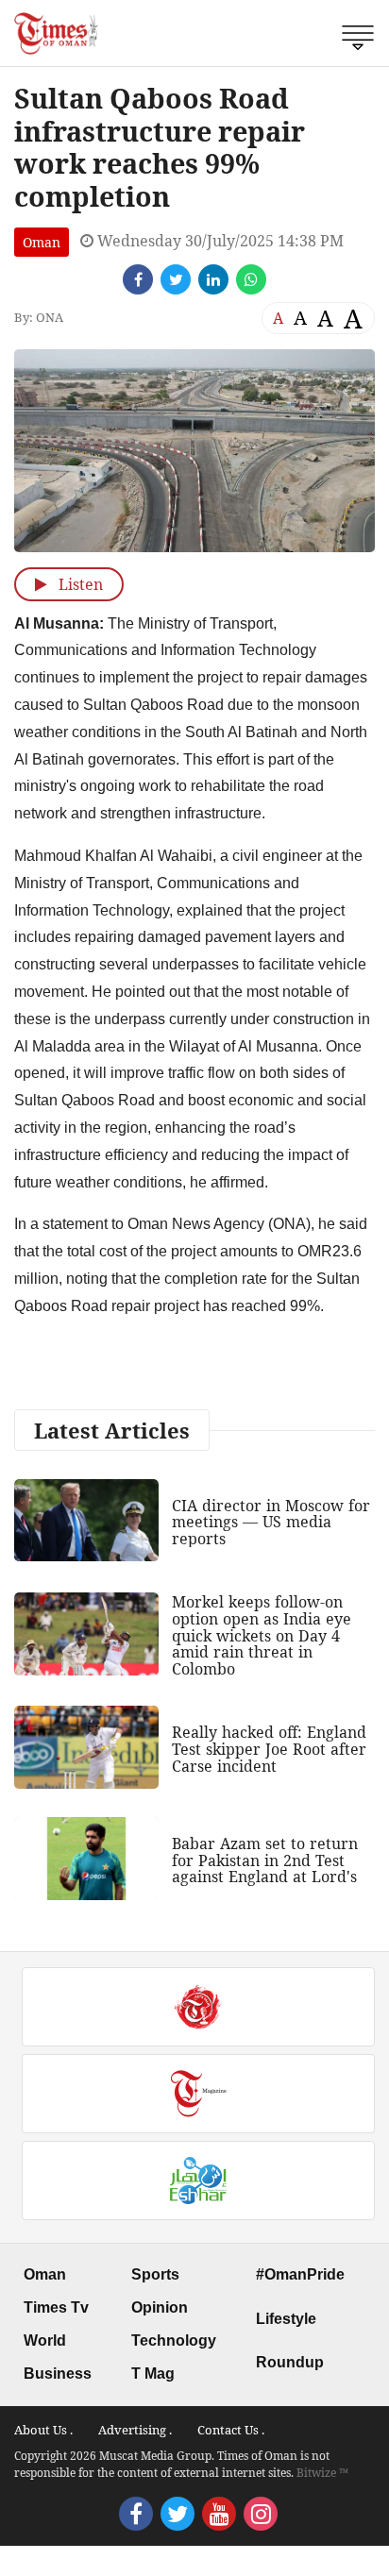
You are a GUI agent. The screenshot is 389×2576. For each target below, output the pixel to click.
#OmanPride (300, 2274)
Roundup (290, 2362)
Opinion (160, 2307)
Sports (155, 2274)
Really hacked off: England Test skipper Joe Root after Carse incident (269, 1749)
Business (58, 2374)
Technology (174, 2340)
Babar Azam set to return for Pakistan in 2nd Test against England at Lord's (265, 1860)
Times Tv (56, 2307)
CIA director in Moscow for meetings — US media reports (271, 1522)
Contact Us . (231, 2430)
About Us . (43, 2430)
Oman (42, 242)
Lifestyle (286, 2319)
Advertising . (135, 2430)
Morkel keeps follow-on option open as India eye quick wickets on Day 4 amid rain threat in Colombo (262, 1635)
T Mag (153, 2374)
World (45, 2340)
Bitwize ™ (322, 2473)
